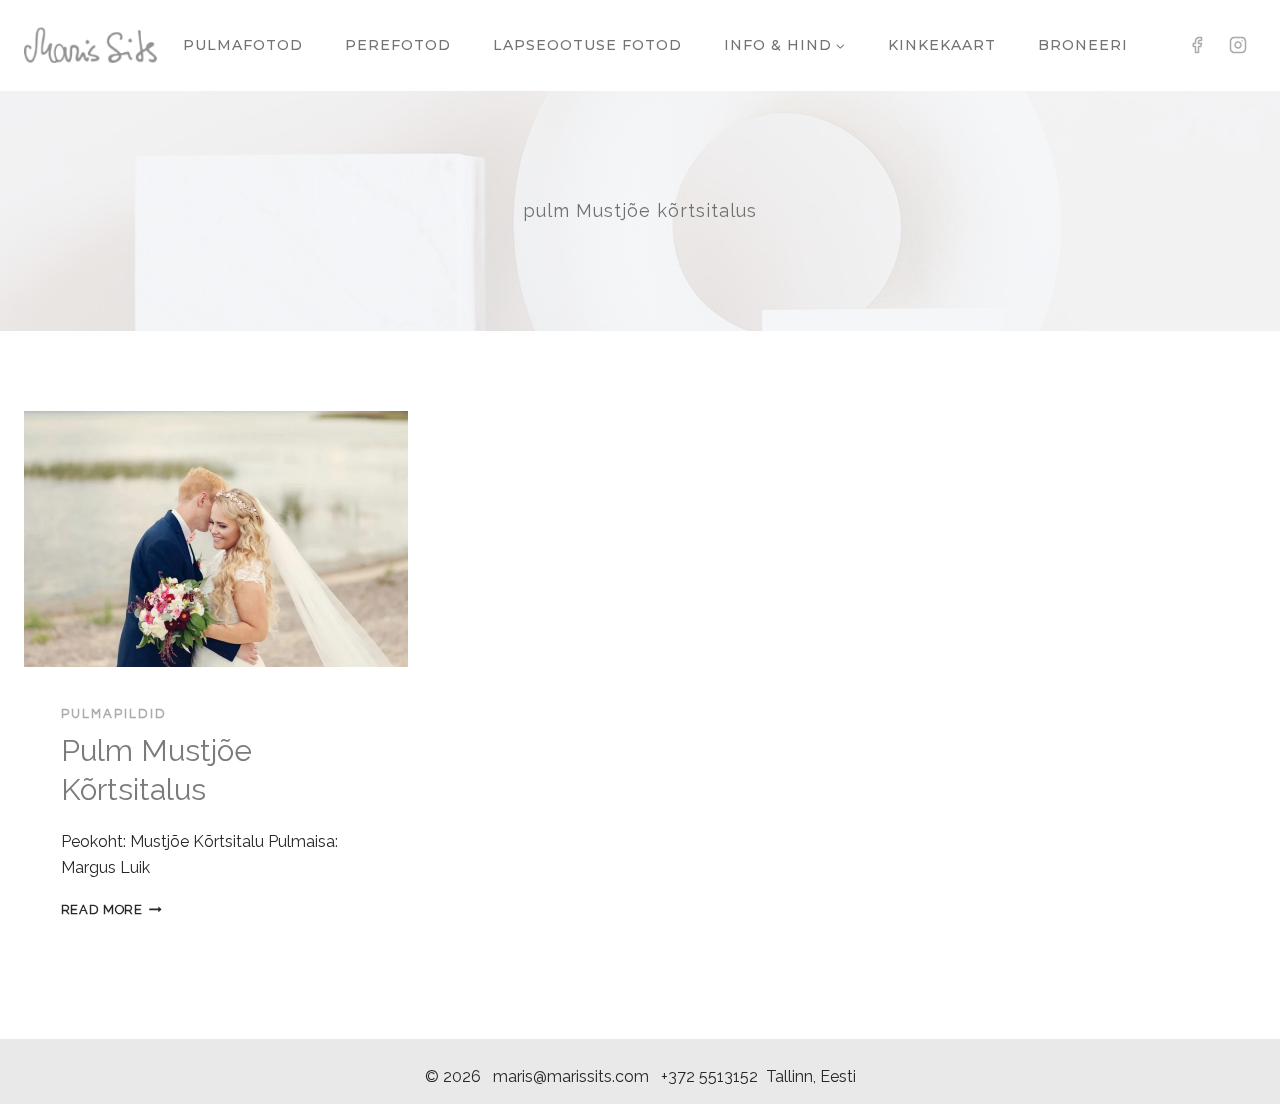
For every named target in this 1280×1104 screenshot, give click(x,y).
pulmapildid (114, 714)
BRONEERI (1083, 45)
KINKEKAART (942, 45)
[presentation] (216, 539)
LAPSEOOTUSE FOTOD (587, 45)
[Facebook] (1197, 45)
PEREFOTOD (398, 45)
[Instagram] (1238, 45)
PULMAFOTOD (243, 45)
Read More (111, 909)
